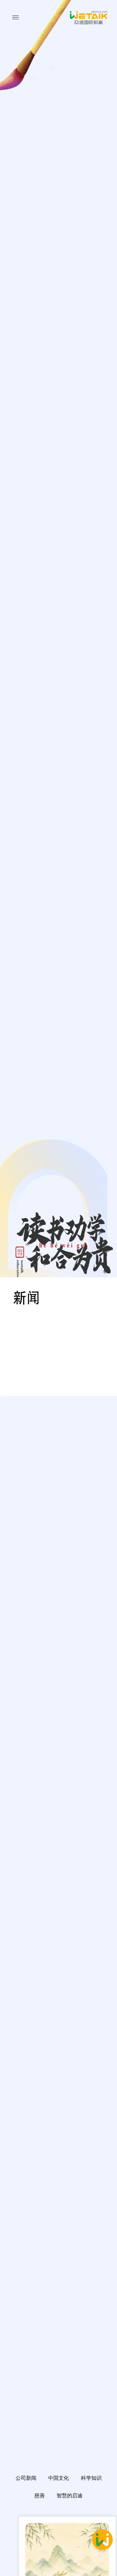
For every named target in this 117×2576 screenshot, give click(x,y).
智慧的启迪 (70, 2496)
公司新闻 (26, 2478)
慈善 (40, 2496)
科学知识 (91, 2478)
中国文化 (58, 2478)
